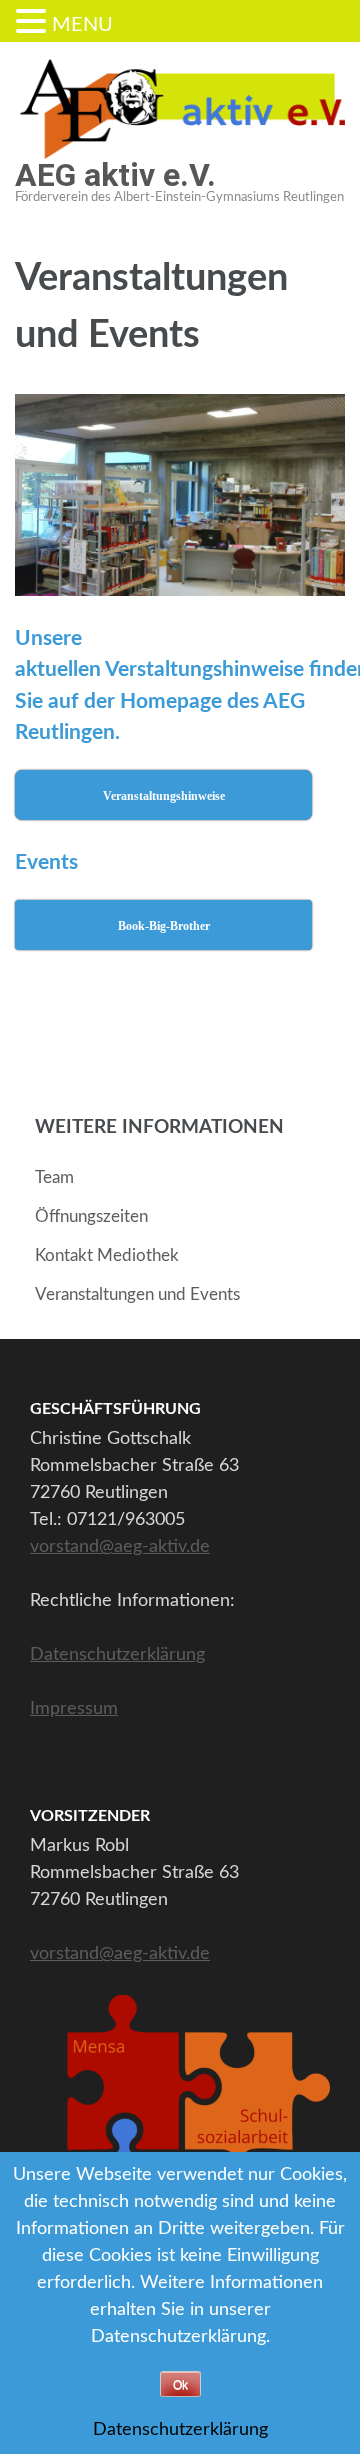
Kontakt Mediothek (107, 1255)
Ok (180, 2385)
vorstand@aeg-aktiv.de (120, 1547)
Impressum (74, 1709)
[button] (34, 23)
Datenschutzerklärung (117, 1655)
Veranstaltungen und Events (137, 1294)
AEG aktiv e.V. (115, 175)
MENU (82, 25)
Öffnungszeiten (91, 1216)
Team (54, 1177)
